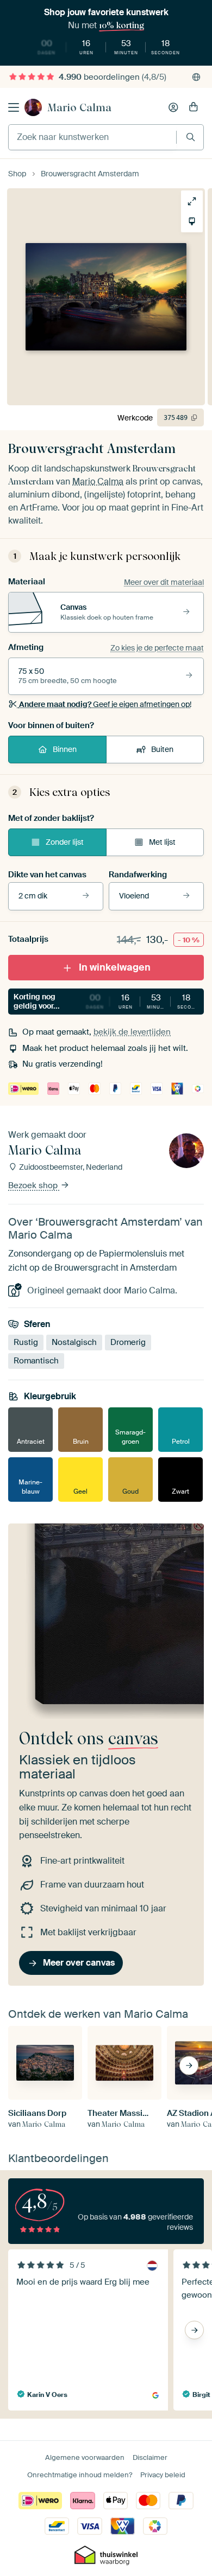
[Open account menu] (173, 107)
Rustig (26, 1342)
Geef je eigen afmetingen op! (105, 704)
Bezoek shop (34, 1185)
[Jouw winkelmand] (194, 107)
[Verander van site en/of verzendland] (196, 77)
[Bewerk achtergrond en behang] (192, 221)
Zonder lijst (65, 842)
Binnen (65, 749)
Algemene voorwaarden (85, 2457)
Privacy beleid (163, 2475)
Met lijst (162, 842)
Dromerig (128, 1342)
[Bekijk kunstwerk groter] (192, 201)
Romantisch (36, 1361)
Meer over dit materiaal (164, 582)
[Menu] (14, 107)
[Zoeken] (191, 137)
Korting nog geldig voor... (109, 1001)
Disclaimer (150, 2457)
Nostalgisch (74, 1342)
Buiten (162, 749)
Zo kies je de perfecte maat (157, 648)
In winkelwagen (115, 967)
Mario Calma (79, 107)
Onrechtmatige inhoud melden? (80, 2475)
